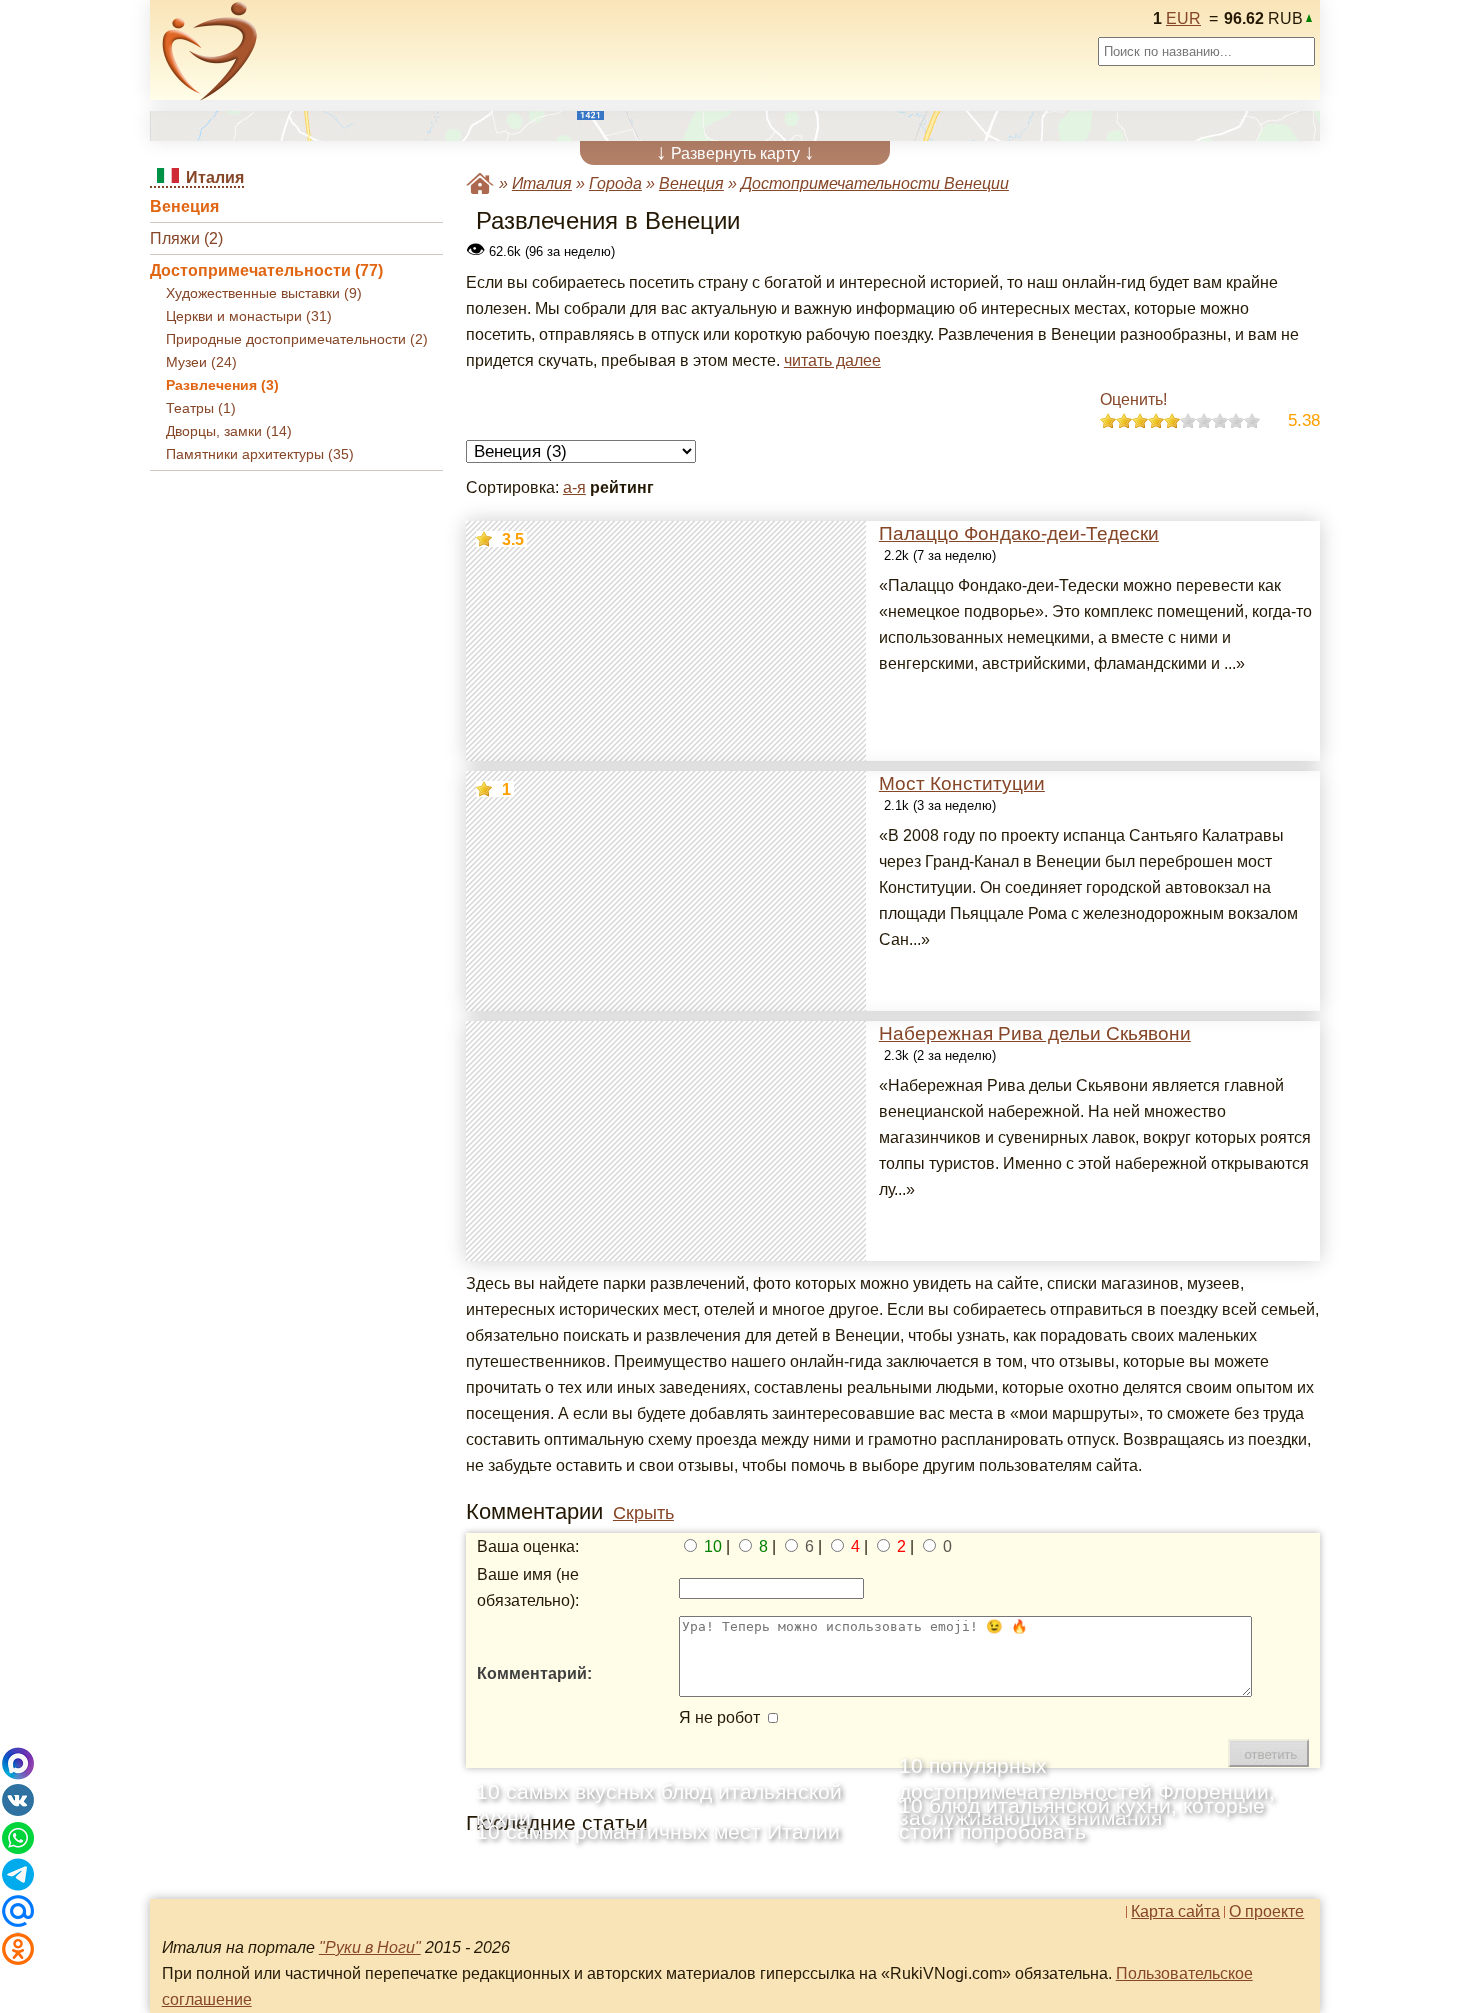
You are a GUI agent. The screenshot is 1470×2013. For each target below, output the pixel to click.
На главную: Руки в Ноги (480, 183)
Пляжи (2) (186, 238)
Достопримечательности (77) (266, 270)
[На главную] (210, 51)
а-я (574, 487)
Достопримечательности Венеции (875, 183)
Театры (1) (201, 408)
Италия (542, 183)
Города (615, 183)
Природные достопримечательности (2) (297, 339)
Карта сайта (1175, 1912)
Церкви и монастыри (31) (249, 316)
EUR (1183, 18)
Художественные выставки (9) (264, 293)
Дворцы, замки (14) (229, 431)
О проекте (1266, 1912)
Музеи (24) (201, 362)
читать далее (832, 360)
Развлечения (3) (222, 385)
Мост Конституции (962, 783)
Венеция (184, 206)
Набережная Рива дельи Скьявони (1035, 1033)
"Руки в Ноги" (370, 1947)
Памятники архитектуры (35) (260, 454)
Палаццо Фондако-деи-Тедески (1019, 533)
